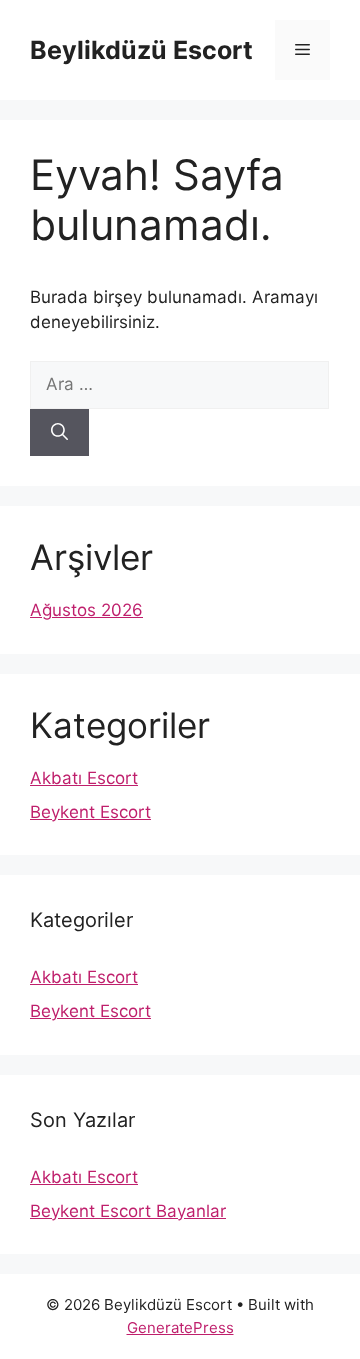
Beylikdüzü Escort (141, 50)
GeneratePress (180, 1327)
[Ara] (59, 433)
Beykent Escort (90, 812)
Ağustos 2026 (86, 610)
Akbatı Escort (84, 778)
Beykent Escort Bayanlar (128, 1211)
